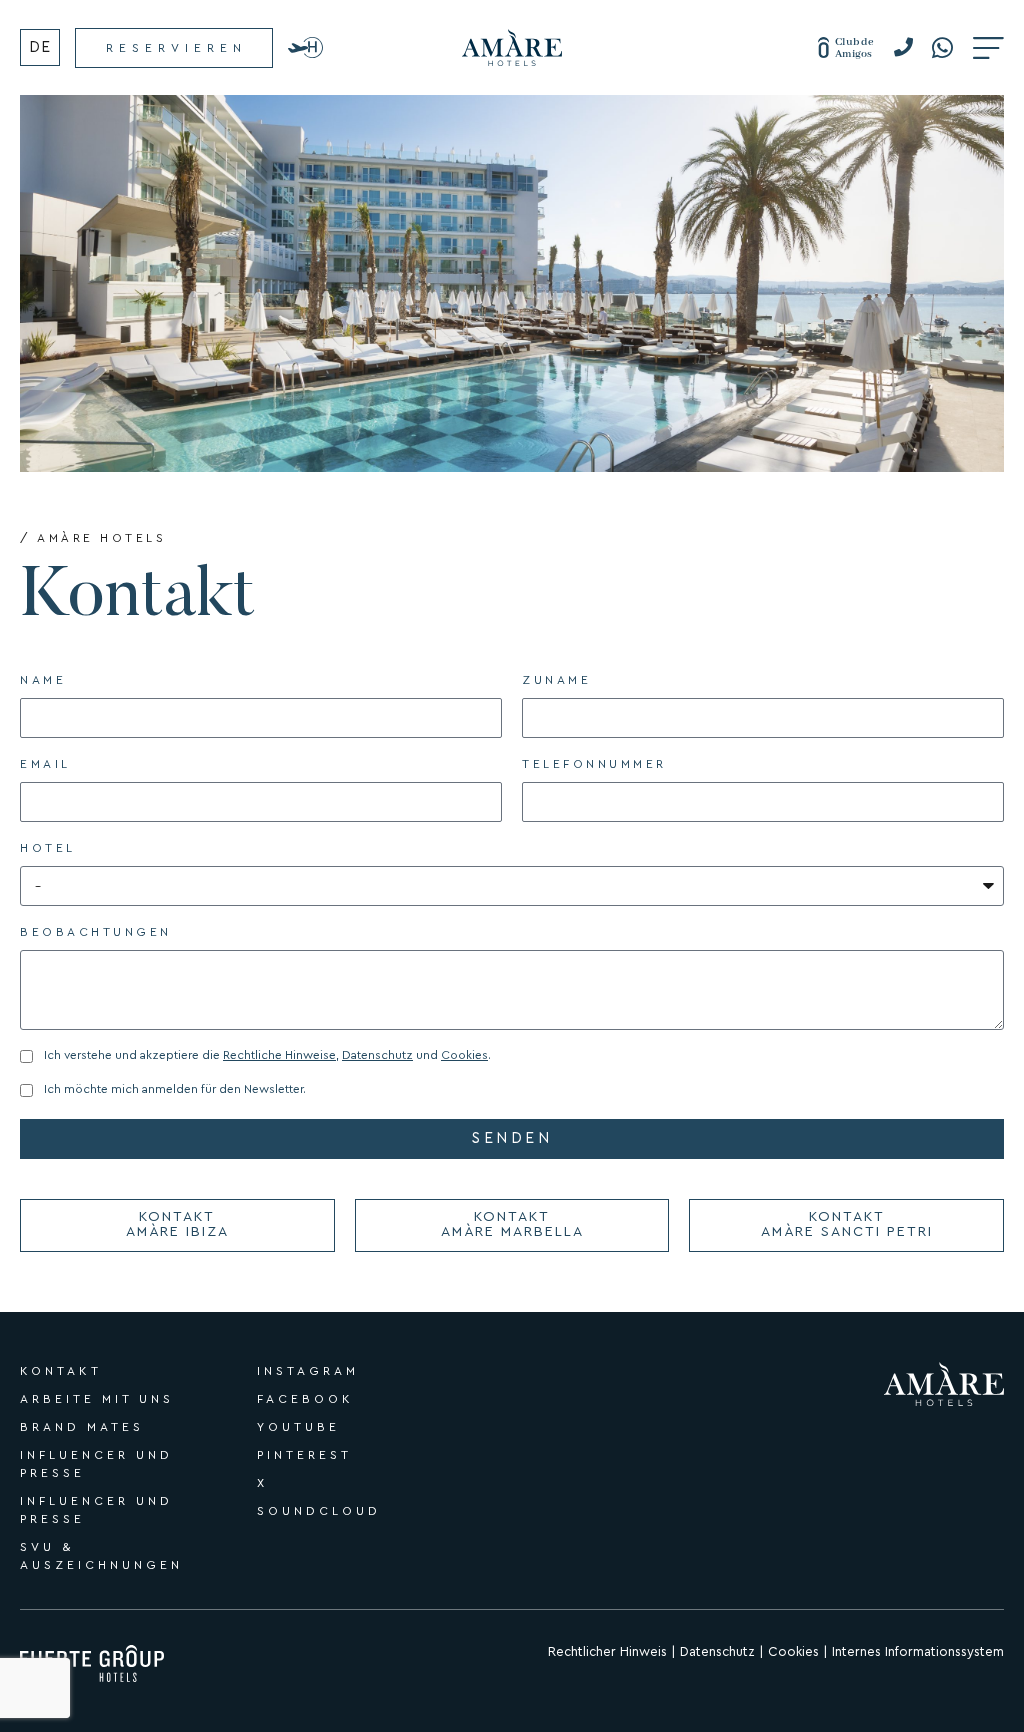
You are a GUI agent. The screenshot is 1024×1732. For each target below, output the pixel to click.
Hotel (48, 848)
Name (43, 680)
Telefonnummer (594, 764)
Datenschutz (377, 1055)
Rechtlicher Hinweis (607, 1651)
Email (45, 764)
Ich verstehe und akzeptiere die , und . (267, 1055)
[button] (910, 48)
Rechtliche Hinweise (279, 1055)
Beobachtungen (96, 932)
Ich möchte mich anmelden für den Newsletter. (175, 1089)
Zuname (556, 680)
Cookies (464, 1055)
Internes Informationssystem (918, 1651)
